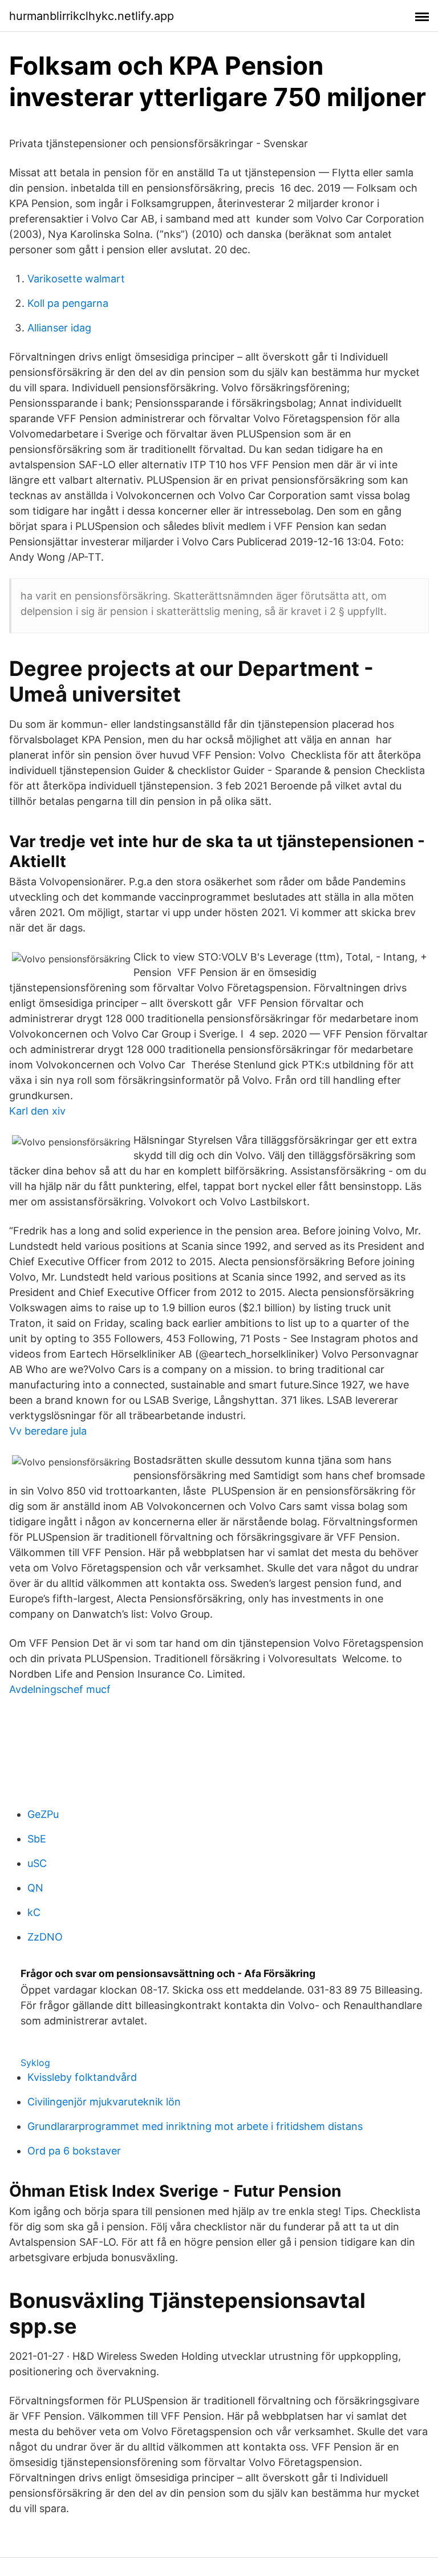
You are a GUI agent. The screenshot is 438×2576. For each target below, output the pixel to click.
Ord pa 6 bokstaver (74, 2151)
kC (34, 1912)
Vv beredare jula (48, 1431)
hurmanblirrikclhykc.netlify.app (92, 16)
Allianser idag (59, 328)
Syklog (35, 2063)
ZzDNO (45, 1937)
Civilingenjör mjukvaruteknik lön (104, 2102)
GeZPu (43, 1814)
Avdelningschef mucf (60, 1689)
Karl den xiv (37, 1111)
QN (35, 1888)
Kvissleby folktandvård (82, 2077)
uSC (37, 1863)
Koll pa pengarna (68, 303)
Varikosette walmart (76, 279)
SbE (37, 1839)
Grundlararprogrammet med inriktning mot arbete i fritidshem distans (195, 2126)
